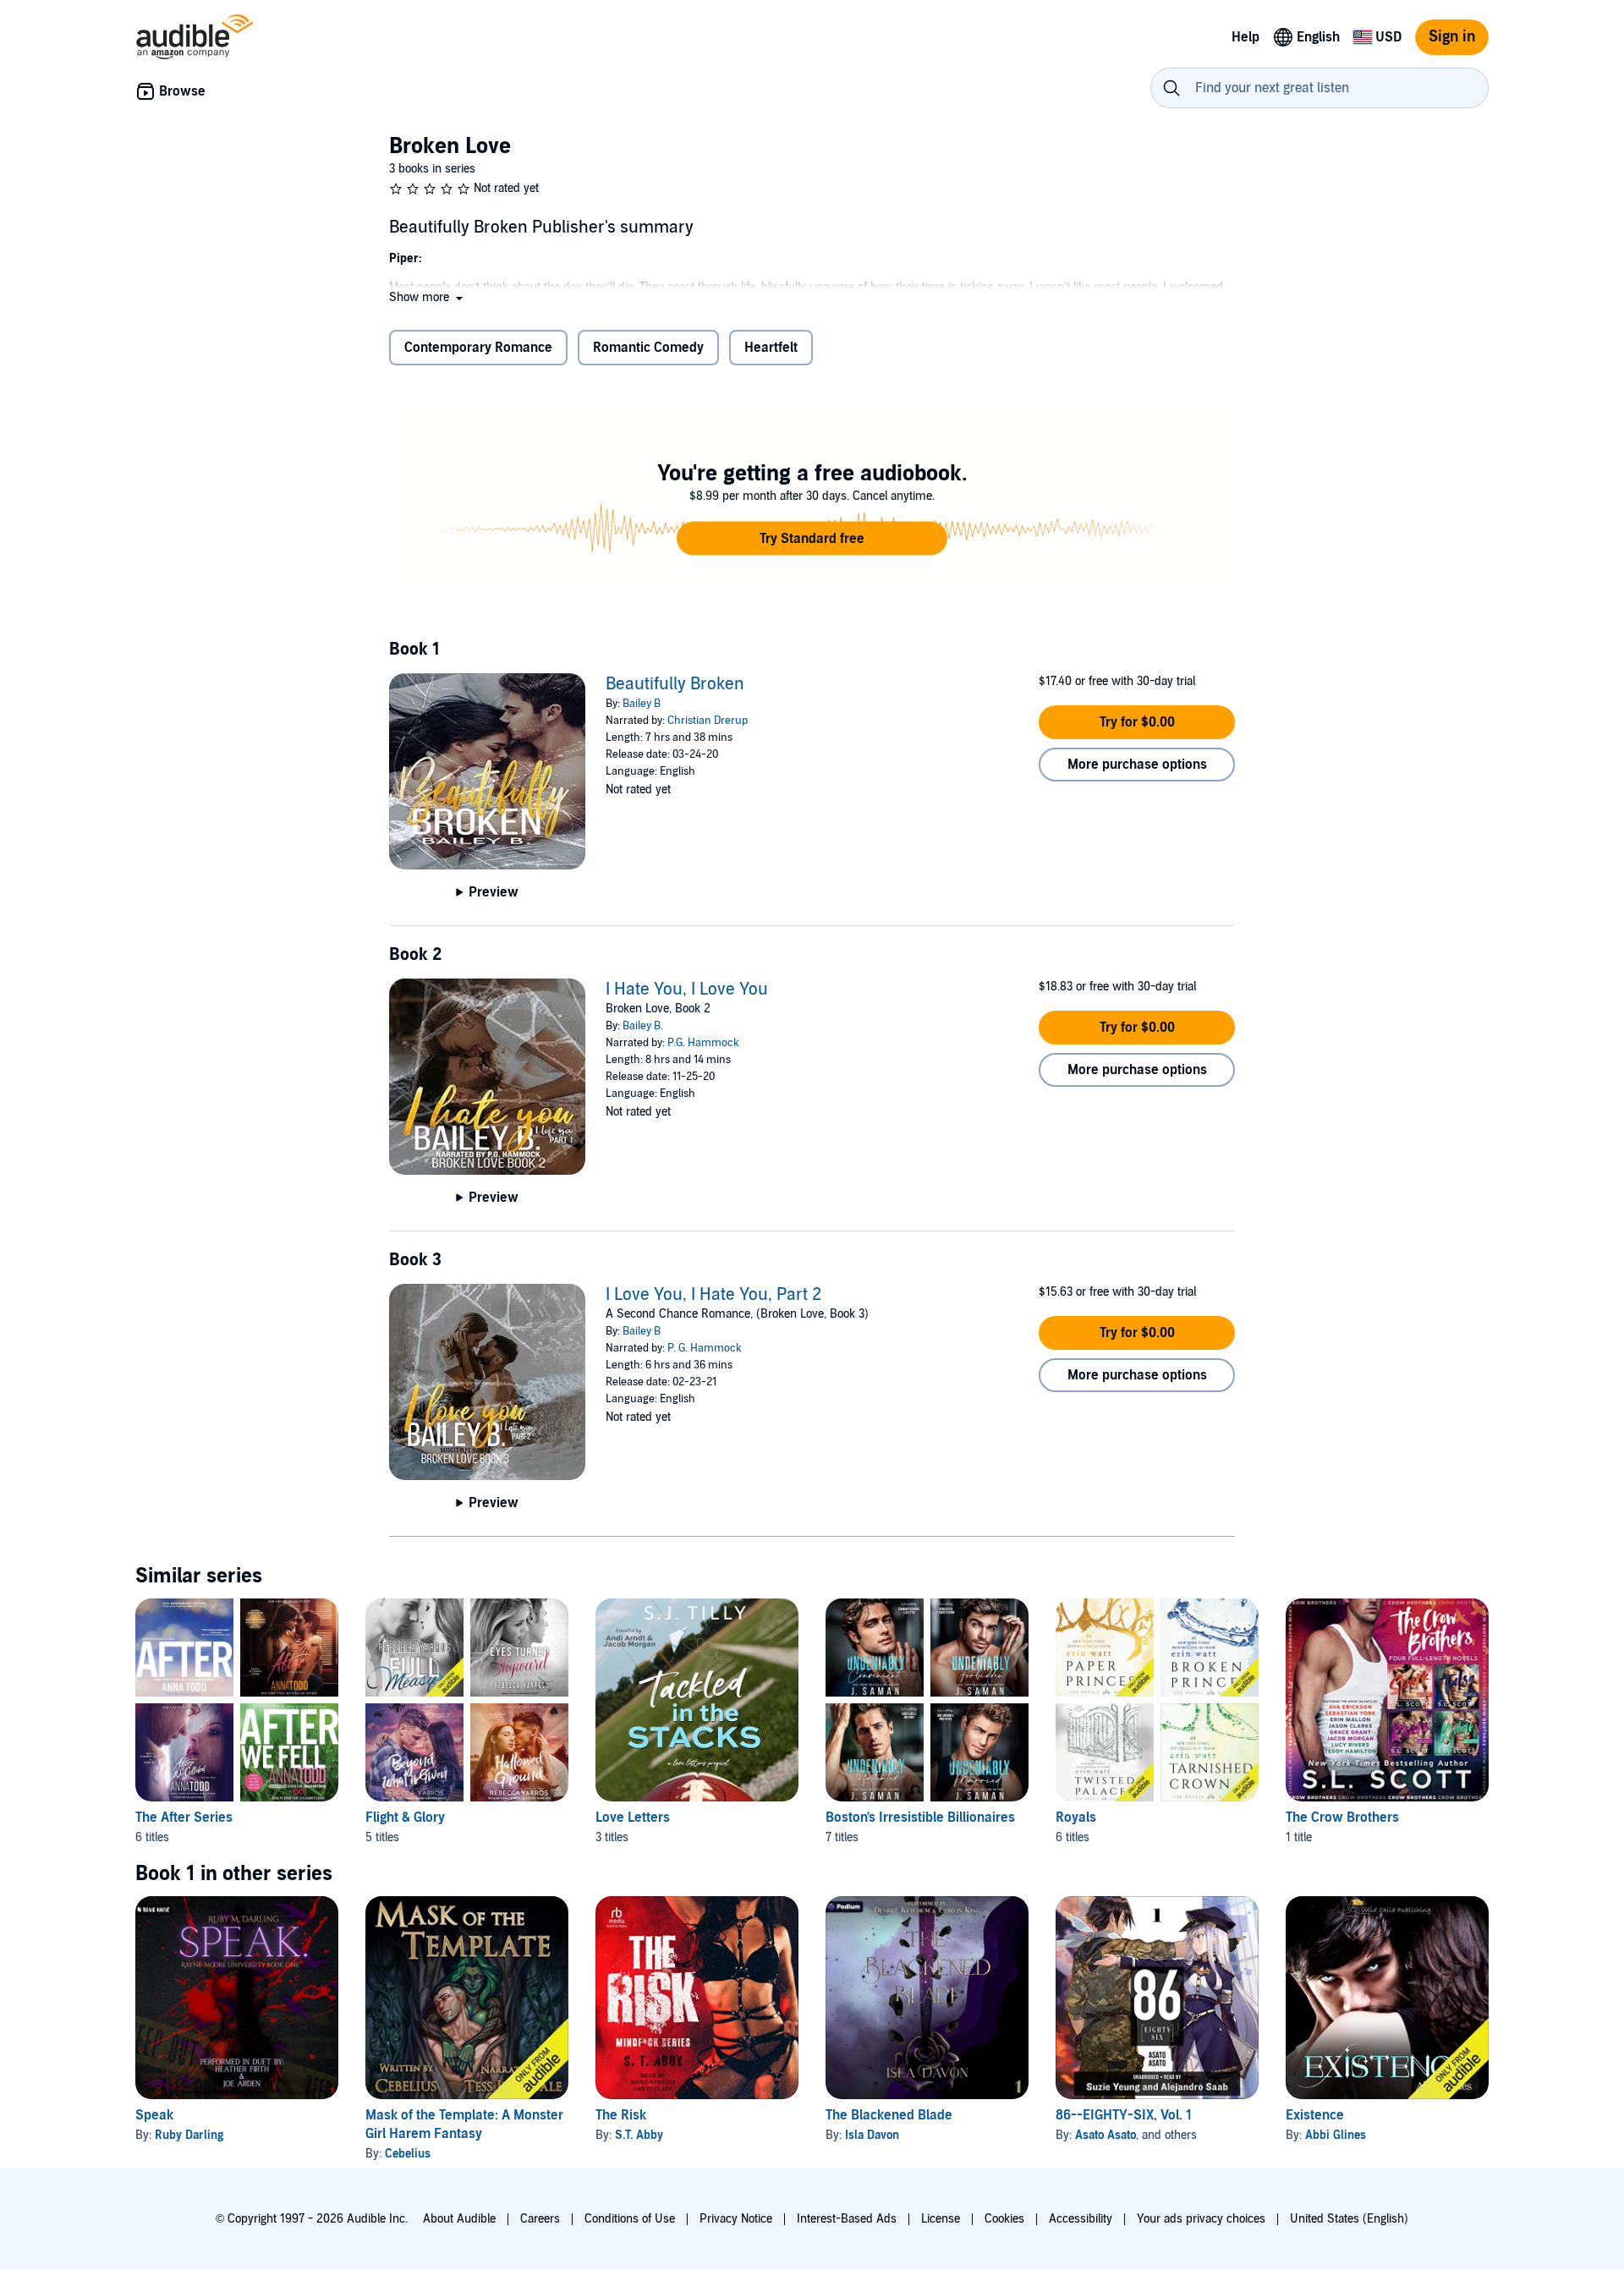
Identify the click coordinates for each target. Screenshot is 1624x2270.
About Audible (459, 2219)
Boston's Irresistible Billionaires (920, 1818)
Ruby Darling (189, 2135)
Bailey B (642, 704)
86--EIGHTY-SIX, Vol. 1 (1124, 2115)
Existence (1315, 2115)
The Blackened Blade (889, 2115)
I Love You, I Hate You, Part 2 (713, 1295)
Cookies (1004, 2219)
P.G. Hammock (703, 1043)
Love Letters (633, 1818)
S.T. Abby (639, 2135)
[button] (428, 297)
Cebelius (408, 2154)
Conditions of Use (630, 2219)
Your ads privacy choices (1201, 2219)
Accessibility (1081, 2219)
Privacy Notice (736, 2219)
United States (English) (1349, 2219)
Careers (540, 2219)
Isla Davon (872, 2135)
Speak (154, 2115)
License (941, 2219)
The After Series (184, 1818)
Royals (1076, 1818)
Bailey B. (643, 1026)
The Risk (621, 2115)
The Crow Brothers (1342, 1818)
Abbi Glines (1336, 2135)
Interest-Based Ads (847, 2219)
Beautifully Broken (675, 684)
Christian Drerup (708, 721)
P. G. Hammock (705, 1348)
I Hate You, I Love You (687, 990)
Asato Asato (1106, 2135)
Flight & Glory (405, 1818)
